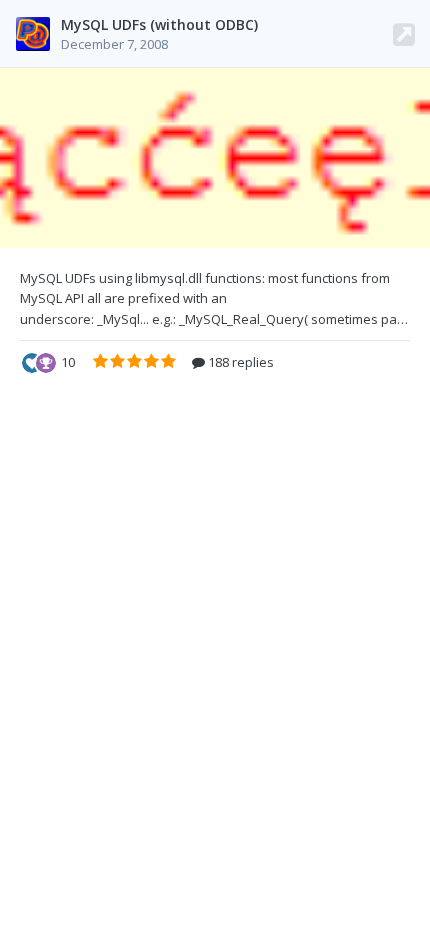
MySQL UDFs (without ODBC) (159, 24)
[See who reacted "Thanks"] (46, 361)
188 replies (239, 362)
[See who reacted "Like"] (32, 361)
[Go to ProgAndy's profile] (33, 34)
